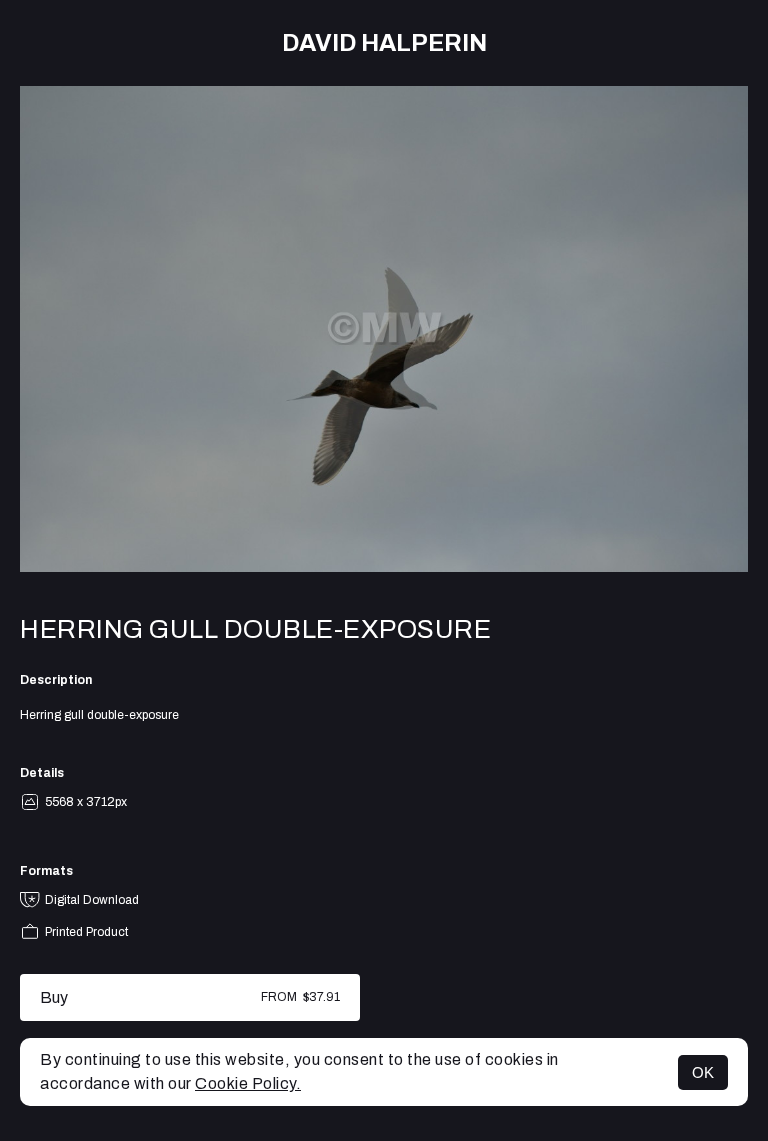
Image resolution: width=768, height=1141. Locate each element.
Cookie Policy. (248, 1083)
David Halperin (384, 43)
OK (703, 1072)
